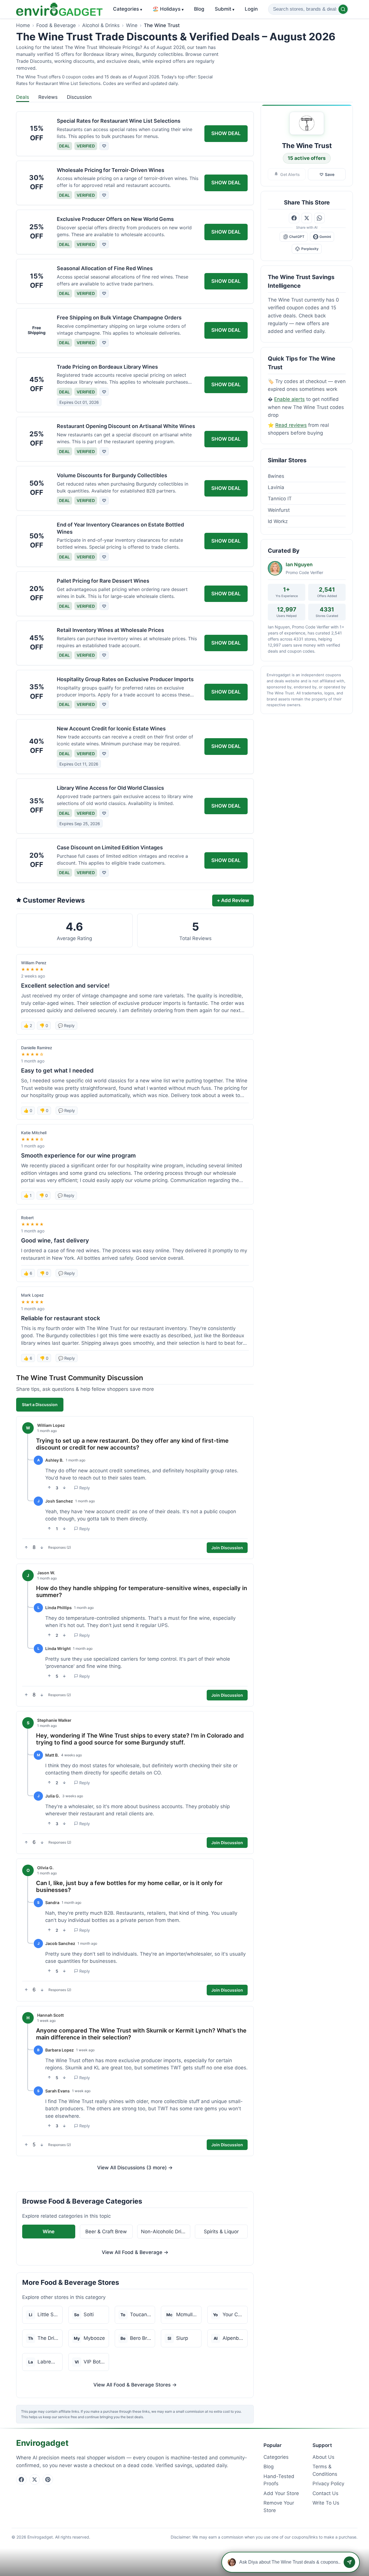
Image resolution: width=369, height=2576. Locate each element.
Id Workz (278, 521)
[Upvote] (49, 1488)
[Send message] (349, 2562)
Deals (23, 97)
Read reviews (291, 425)
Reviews (48, 97)
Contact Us (325, 2493)
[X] (35, 2480)
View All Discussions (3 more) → (135, 2168)
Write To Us (326, 2503)
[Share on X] (307, 218)
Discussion (79, 97)
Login (251, 9)
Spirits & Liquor (221, 2232)
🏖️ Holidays (168, 9)
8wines (276, 476)
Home (23, 25)
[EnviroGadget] (59, 9)
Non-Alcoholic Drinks (165, 2232)
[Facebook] (21, 2480)
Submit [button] (225, 9)
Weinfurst (279, 510)
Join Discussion (227, 1548)
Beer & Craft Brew (106, 2232)
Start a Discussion (40, 1405)
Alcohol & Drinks (101, 25)
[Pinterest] (48, 2480)
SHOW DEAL (226, 133)
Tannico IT (280, 499)
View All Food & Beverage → (135, 2252)
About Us (323, 2457)
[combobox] (308, 9)
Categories (128, 9)
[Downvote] (64, 1488)
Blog (199, 9)
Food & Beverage (56, 25)
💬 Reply (66, 1025)
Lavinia (276, 487)
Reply (85, 1488)
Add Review (233, 900)
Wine (132, 25)
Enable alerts (289, 399)
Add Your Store (281, 2493)
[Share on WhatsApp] (319, 218)
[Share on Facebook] (294, 218)
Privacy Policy (328, 2484)
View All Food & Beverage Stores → (135, 2385)
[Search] (343, 9)
